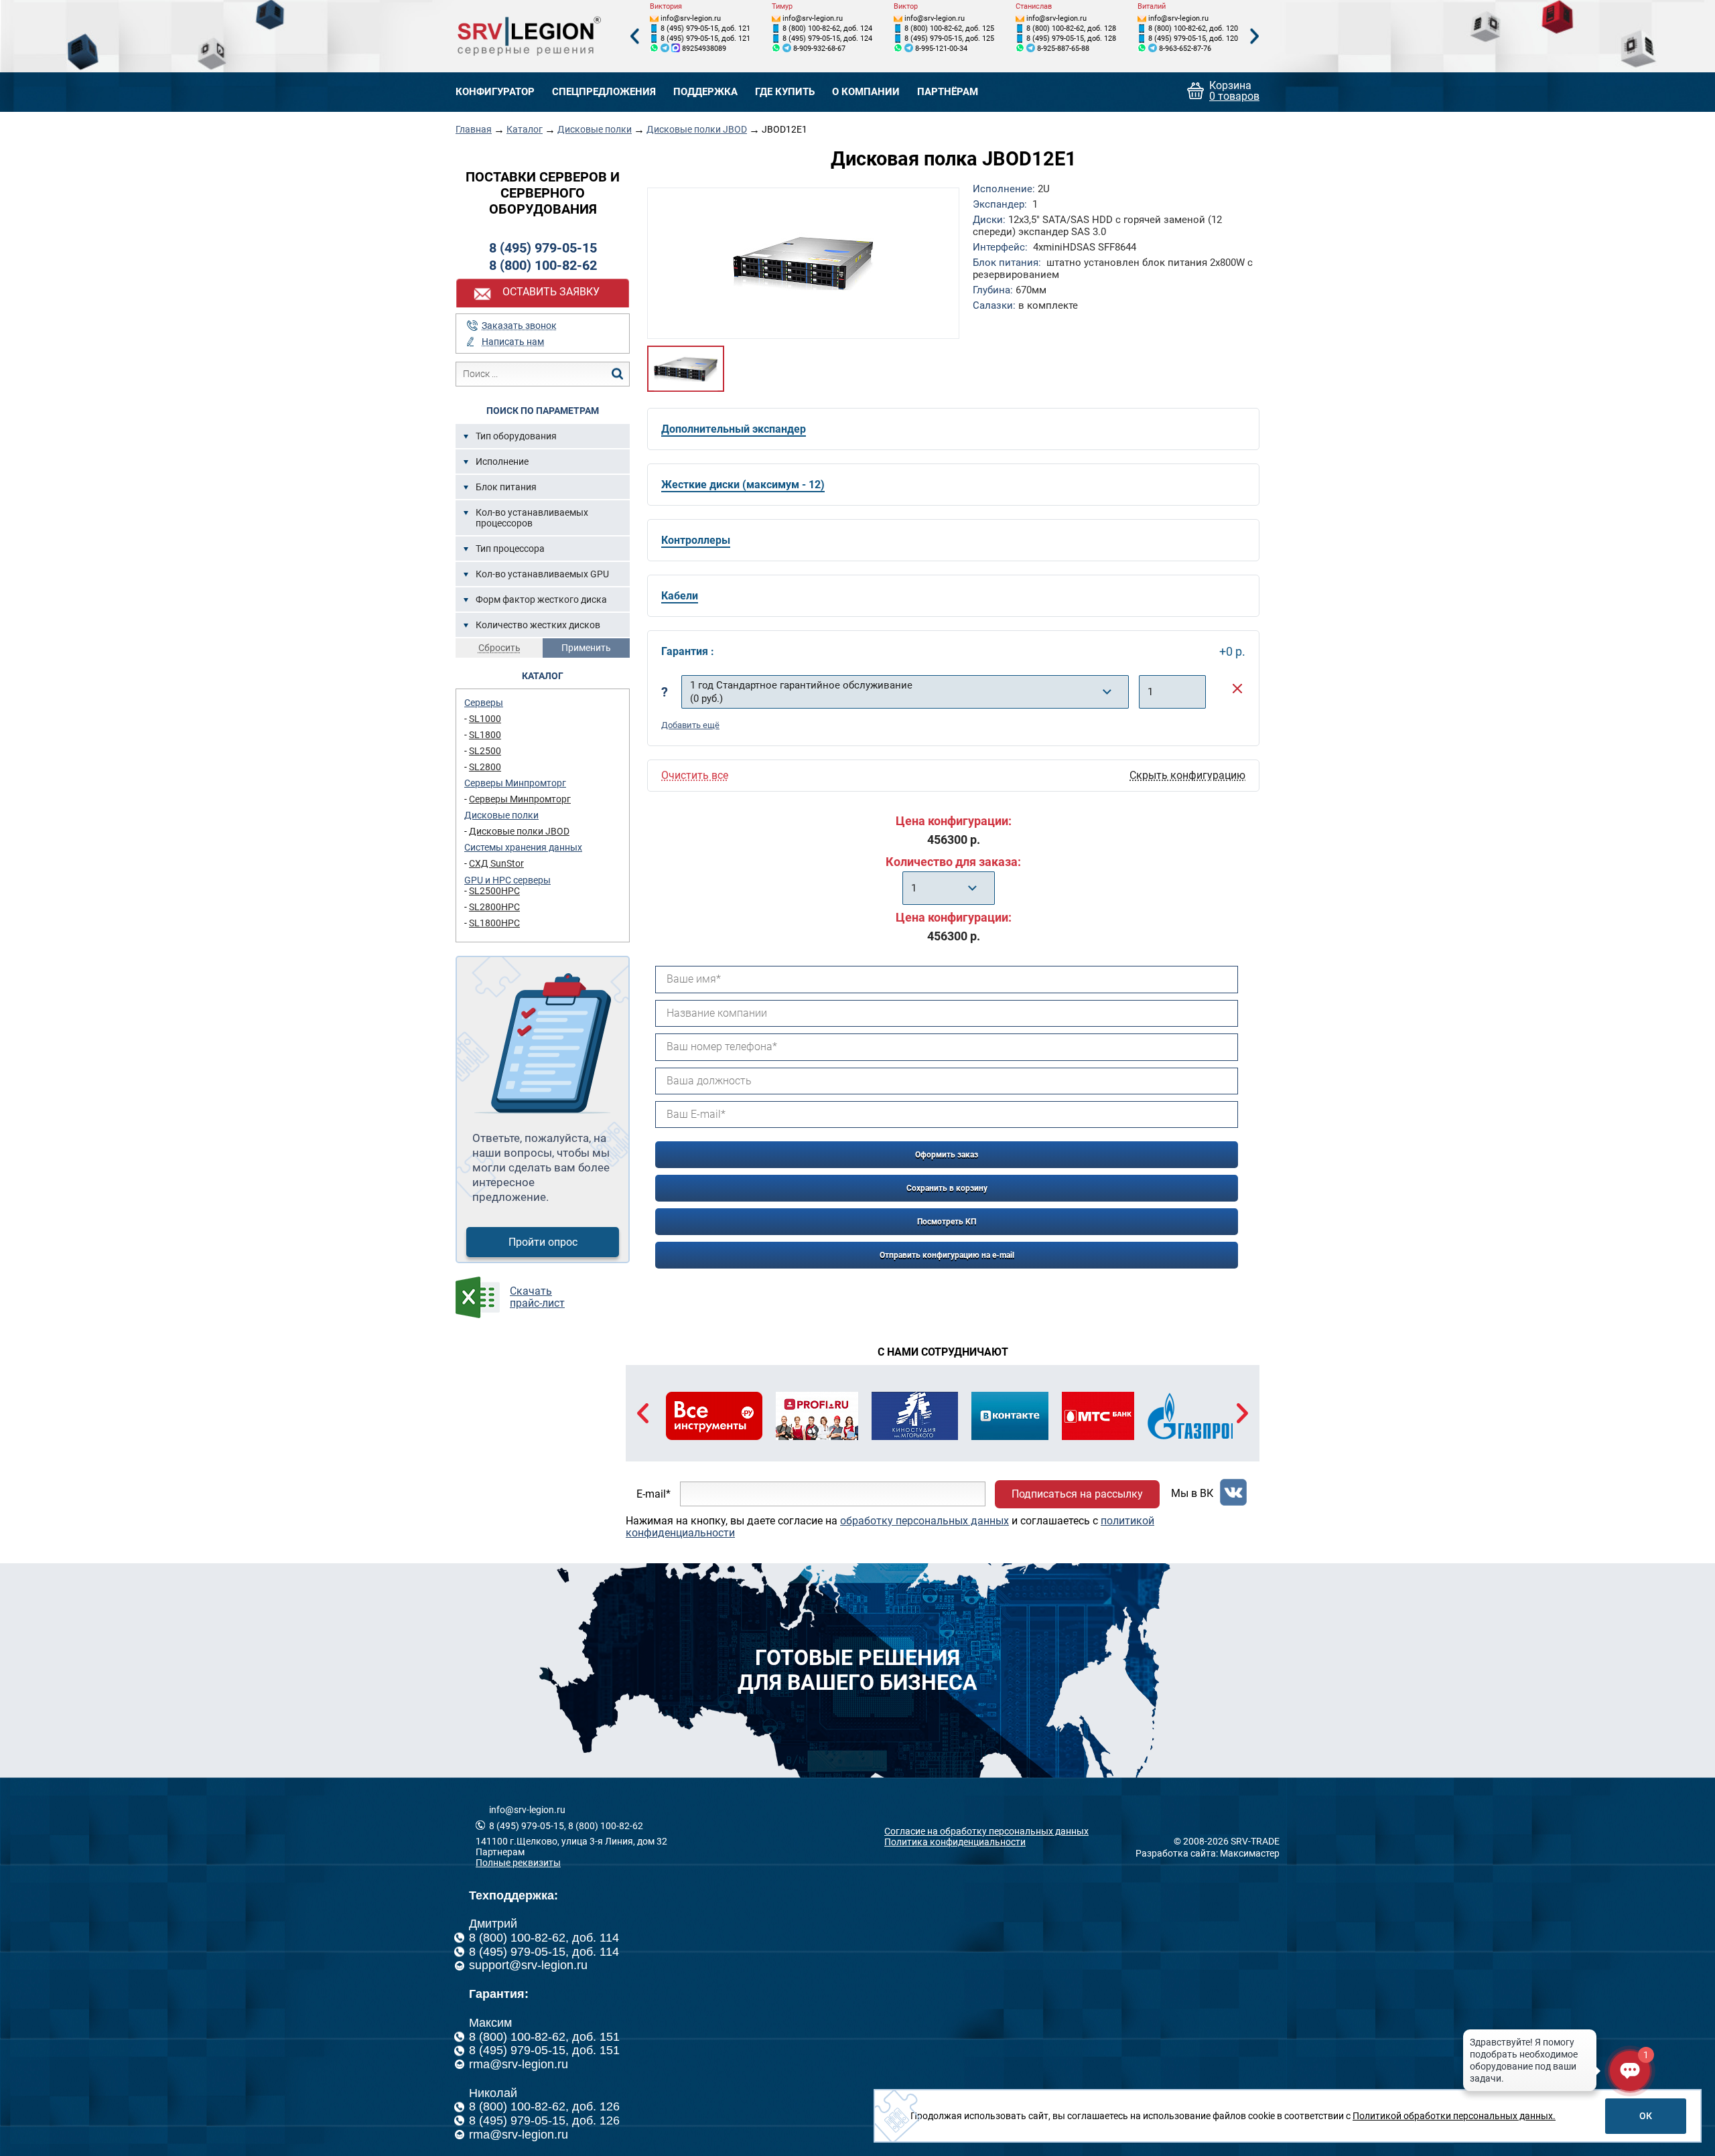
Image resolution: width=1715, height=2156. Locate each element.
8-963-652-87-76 (1185, 49)
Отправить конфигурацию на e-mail (947, 1255)
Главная (474, 129)
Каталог (525, 129)
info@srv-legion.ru (691, 18)
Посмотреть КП (947, 1222)
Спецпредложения (604, 92)
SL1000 (485, 719)
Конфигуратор (495, 92)
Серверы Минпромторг (515, 783)
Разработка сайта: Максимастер (1208, 1853)
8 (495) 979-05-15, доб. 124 (827, 39)
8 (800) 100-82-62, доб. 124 (827, 28)
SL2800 (485, 767)
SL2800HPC (494, 907)
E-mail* (654, 1494)
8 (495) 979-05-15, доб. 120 (1193, 39)
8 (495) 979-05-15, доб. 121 (705, 28)
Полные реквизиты (518, 1863)
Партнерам (500, 1852)
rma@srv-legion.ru (519, 2064)
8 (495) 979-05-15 (543, 248)
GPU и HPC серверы (507, 880)
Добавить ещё (690, 725)
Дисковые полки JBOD (697, 129)
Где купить (785, 92)
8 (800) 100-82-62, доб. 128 (1071, 28)
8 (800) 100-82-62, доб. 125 (949, 28)
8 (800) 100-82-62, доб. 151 (544, 2037)
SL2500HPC (494, 891)
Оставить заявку (551, 292)
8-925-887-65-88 (1063, 49)
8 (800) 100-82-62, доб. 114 (544, 1938)
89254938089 (704, 49)
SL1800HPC (494, 923)
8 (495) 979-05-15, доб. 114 (544, 1952)
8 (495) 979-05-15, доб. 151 (544, 2050)
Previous (634, 37)
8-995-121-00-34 (941, 49)
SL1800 (485, 735)
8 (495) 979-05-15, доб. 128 (1071, 39)
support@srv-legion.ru (528, 1965)
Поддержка (705, 92)
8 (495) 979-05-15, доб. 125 (949, 39)
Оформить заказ (947, 1155)
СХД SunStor (496, 863)
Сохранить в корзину (947, 1188)
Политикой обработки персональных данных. (1454, 2116)
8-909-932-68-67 (819, 49)
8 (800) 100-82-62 (543, 265)
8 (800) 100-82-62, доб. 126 (544, 2106)
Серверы (484, 703)
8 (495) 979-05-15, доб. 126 (544, 2121)
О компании (866, 92)
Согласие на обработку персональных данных (986, 1831)
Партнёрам (948, 92)
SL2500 (485, 751)
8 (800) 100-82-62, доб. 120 (1193, 28)
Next (1255, 37)
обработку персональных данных (924, 1521)
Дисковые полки (595, 129)
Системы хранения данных (523, 847)
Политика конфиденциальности (955, 1842)
